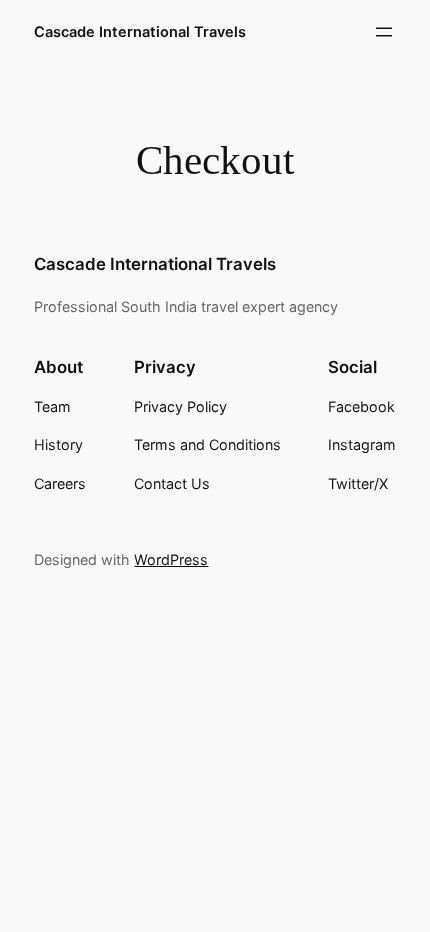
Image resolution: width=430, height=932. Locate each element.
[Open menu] (384, 32)
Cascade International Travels (140, 32)
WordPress (171, 559)
